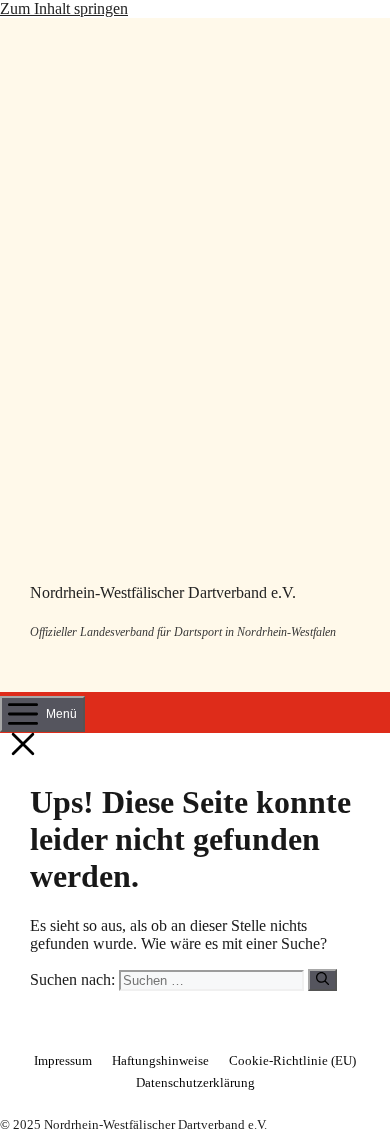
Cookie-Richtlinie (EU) (292, 1060)
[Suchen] (322, 980)
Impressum (63, 1060)
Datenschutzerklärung (195, 1082)
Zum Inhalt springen (64, 8)
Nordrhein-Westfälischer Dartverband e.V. (163, 592)
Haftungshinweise (160, 1060)
